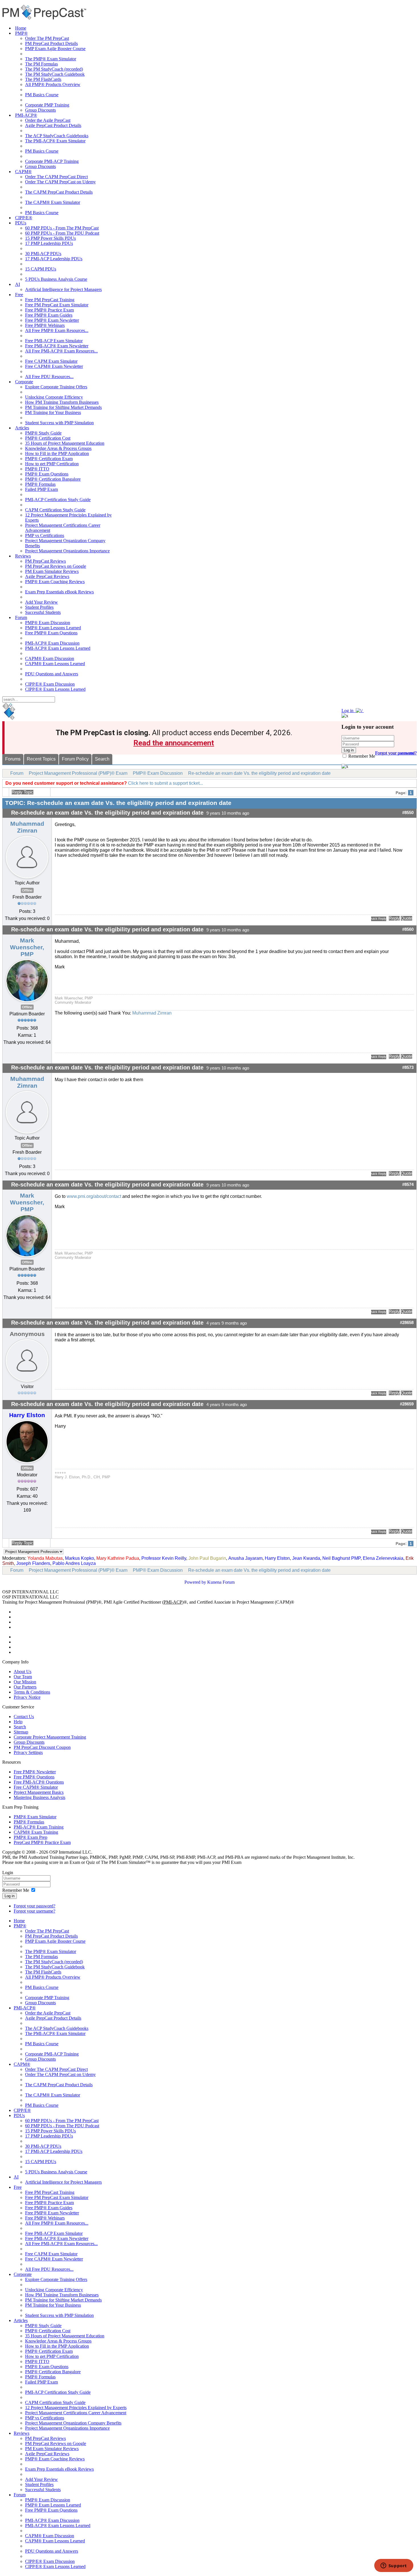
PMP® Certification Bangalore (53, 479)
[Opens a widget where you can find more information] (394, 2566)
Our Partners (25, 1687)
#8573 (408, 1067)
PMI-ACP (173, 1602)
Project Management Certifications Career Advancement (76, 2413)
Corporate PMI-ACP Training (52, 161)
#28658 (407, 1323)
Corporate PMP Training (47, 105)
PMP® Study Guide (43, 433)
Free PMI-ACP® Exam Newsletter (57, 346)
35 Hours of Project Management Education (65, 443)
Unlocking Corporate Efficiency (54, 397)
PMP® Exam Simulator (35, 1817)
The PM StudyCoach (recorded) (54, 69)
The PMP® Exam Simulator (51, 59)
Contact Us (24, 1717)
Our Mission (25, 1682)
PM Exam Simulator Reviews (52, 571)
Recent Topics (41, 759)
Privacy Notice (27, 1697)
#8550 (408, 813)
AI (18, 284)
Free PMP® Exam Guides (49, 315)
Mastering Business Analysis (39, 1797)
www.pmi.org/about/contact (94, 1196)
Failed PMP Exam (41, 489)
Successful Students (43, 612)
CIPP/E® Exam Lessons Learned (55, 689)
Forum (21, 617)
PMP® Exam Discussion (48, 623)
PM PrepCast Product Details (51, 43)
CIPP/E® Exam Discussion (50, 684)
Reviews (23, 556)
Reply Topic (23, 792)
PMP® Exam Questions (47, 474)
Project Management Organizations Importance (67, 551)
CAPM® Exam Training (36, 1832)
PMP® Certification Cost (48, 438)
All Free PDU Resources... (49, 377)
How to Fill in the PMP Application (57, 453)
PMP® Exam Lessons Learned (53, 628)
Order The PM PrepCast (47, 38)
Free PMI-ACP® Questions (39, 1782)
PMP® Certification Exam (49, 459)
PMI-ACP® (26, 115)
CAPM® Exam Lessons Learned (55, 664)
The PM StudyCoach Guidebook (55, 74)
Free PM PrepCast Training (50, 300)
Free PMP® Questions (34, 1777)
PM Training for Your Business (53, 412)
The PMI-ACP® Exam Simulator (55, 141)
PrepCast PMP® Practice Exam (42, 1842)
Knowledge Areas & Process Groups (58, 448)
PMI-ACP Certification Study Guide (58, 500)
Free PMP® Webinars (45, 325)
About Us (23, 1672)
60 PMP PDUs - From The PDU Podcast (62, 233)
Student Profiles (39, 607)
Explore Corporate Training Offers (56, 387)
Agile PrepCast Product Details (53, 125)
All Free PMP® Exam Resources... (57, 330)
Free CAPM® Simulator (36, 1787)
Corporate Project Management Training (50, 1737)
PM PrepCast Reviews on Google (56, 566)
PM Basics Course (42, 95)
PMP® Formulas (40, 484)
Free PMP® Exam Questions (51, 633)
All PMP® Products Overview (53, 84)
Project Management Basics (39, 1792)
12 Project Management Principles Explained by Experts (76, 2408)
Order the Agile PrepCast (48, 120)
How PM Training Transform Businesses (62, 402)
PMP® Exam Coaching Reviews (55, 582)
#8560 (408, 929)
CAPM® (23, 172)
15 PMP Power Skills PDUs (50, 238)
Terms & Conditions (32, 1692)
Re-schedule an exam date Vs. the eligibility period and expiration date (259, 773)
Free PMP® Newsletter (35, 1772)
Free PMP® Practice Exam (49, 310)
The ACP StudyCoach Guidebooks (57, 136)
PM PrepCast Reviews (45, 561)
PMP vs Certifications (45, 535)
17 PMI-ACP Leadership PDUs (54, 259)
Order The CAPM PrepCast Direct (56, 177)
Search (102, 759)
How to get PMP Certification (52, 464)
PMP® (21, 33)
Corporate (24, 382)
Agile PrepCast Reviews (47, 576)
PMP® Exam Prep (30, 1837)
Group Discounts (40, 110)
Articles (22, 428)
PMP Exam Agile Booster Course (55, 49)
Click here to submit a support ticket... (165, 783)
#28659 (407, 1404)
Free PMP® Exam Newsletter (52, 320)
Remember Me (361, 756)
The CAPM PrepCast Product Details (59, 192)
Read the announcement (174, 743)
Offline (27, 890)
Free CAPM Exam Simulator (51, 361)
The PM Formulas (41, 64)
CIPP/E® (24, 218)
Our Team (23, 1677)
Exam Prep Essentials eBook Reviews (59, 592)
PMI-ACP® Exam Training (39, 1827)
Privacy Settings (28, 1752)
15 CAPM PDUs (41, 269)
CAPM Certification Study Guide (55, 510)
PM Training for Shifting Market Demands (63, 407)
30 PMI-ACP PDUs (43, 254)
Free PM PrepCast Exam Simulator (57, 305)
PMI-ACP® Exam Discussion (52, 643)
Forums (13, 759)
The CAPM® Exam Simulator (53, 202)
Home (21, 28)
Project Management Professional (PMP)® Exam (78, 773)
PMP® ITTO (37, 469)
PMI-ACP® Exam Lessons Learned (58, 648)
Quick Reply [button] (379, 919)
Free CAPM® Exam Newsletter (54, 366)
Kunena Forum (221, 1582)
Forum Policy (75, 759)
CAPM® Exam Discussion (50, 658)
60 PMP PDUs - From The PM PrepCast (62, 228)
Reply (394, 918)
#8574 (408, 1184)
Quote (406, 918)
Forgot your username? (396, 753)
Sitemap (21, 1732)
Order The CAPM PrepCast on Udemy (60, 182)
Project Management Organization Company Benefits (73, 2423)
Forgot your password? (34, 1906)
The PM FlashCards (43, 79)
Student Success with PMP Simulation (59, 423)
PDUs (21, 223)
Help (18, 1722)
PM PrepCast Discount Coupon (42, 1747)
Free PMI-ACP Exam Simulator (54, 341)
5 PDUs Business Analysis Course (56, 279)
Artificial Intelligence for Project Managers (63, 289)
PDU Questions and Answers (52, 674)
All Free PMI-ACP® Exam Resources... (61, 351)
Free (19, 295)
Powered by (195, 1582)
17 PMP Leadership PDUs (49, 243)
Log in (10, 1896)
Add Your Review (41, 602)
